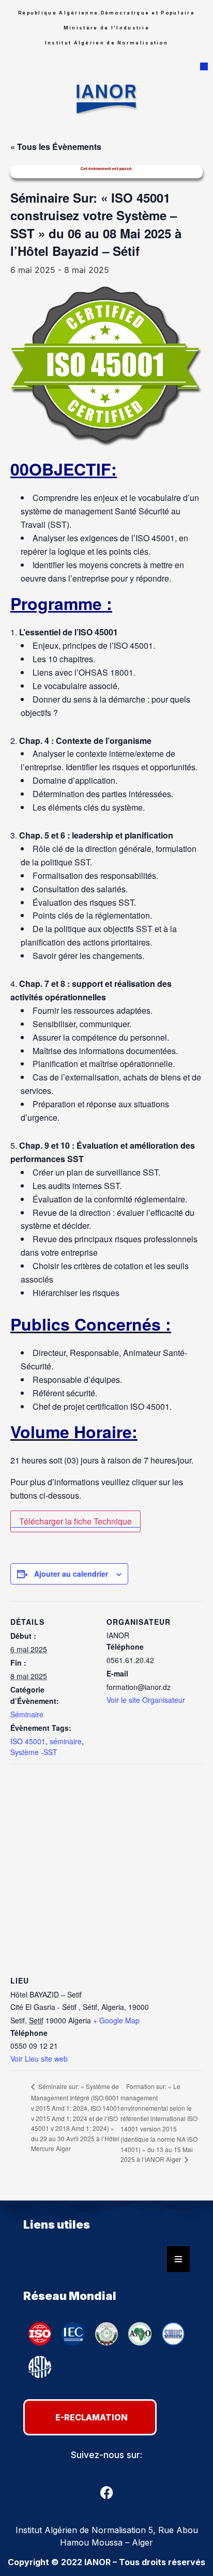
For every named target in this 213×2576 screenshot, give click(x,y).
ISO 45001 (28, 1741)
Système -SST (34, 1752)
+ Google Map (116, 2020)
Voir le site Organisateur (146, 1700)
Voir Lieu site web (39, 2059)
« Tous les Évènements (56, 147)
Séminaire (27, 1714)
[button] (204, 66)
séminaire (66, 1741)
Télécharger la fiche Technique (75, 1521)
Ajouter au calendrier (71, 1574)
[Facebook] (106, 2493)
